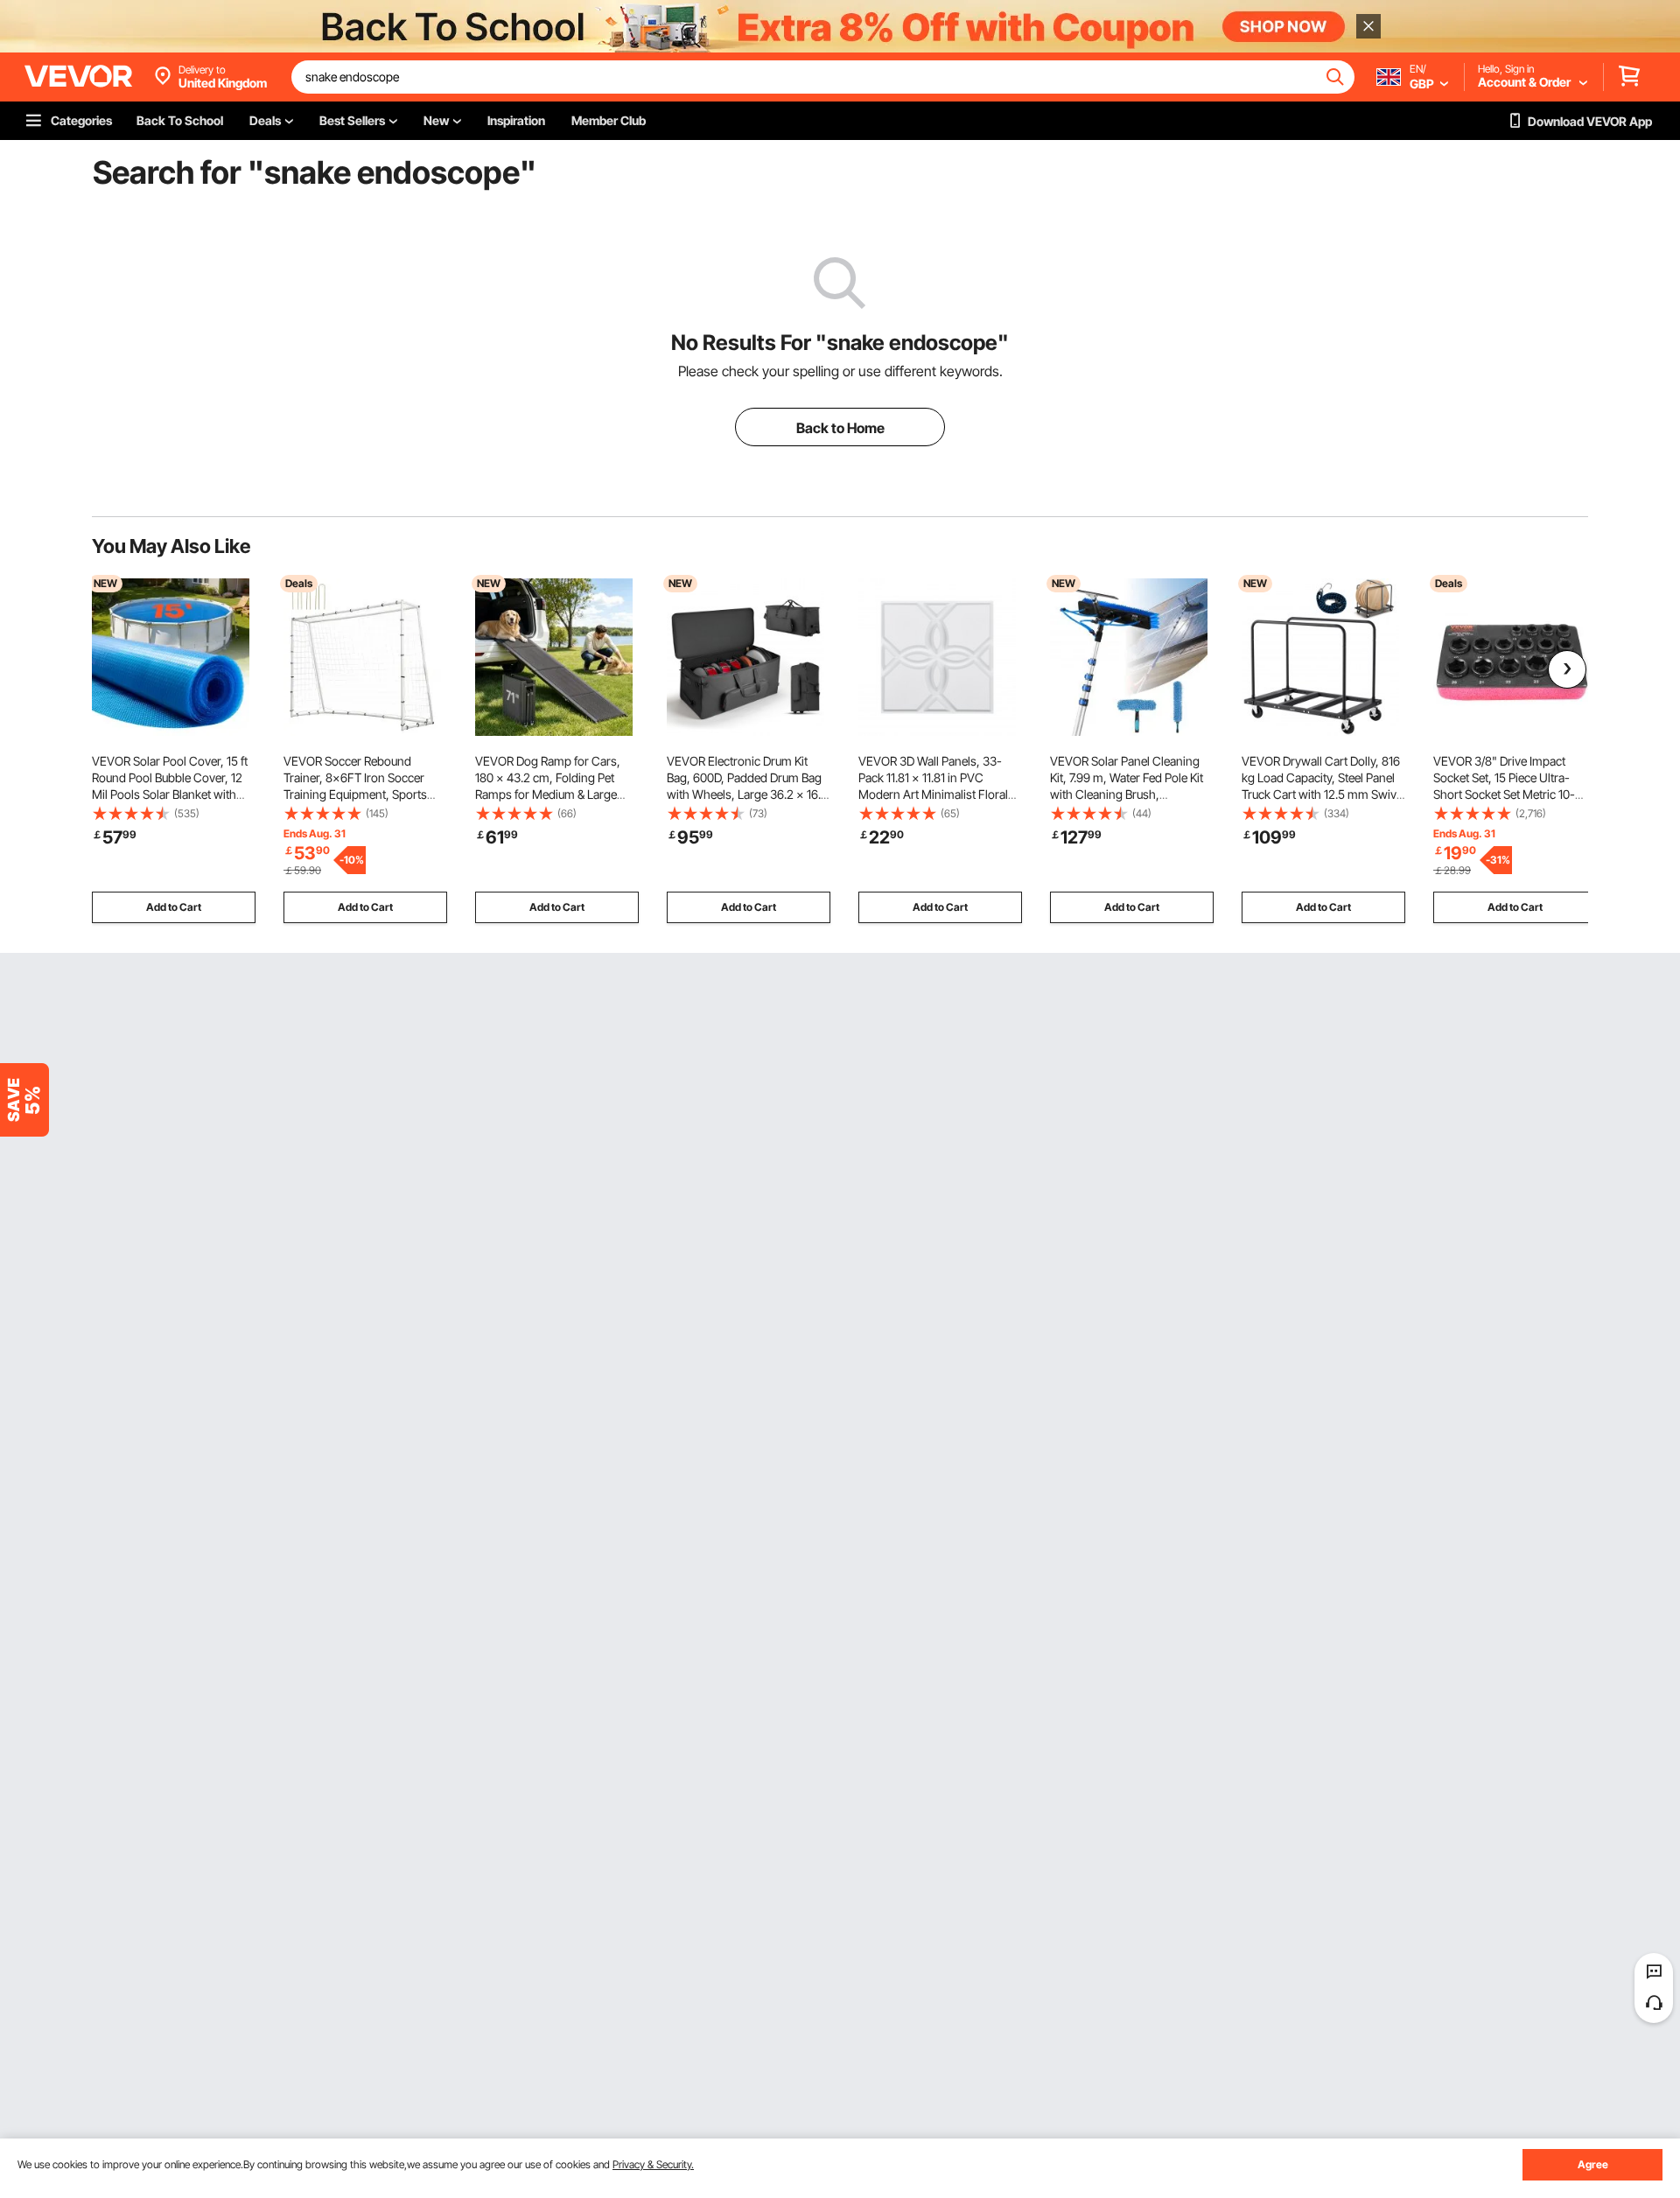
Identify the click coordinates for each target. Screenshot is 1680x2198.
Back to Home (840, 428)
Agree (1593, 2164)
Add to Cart (174, 907)
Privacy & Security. (653, 2164)
